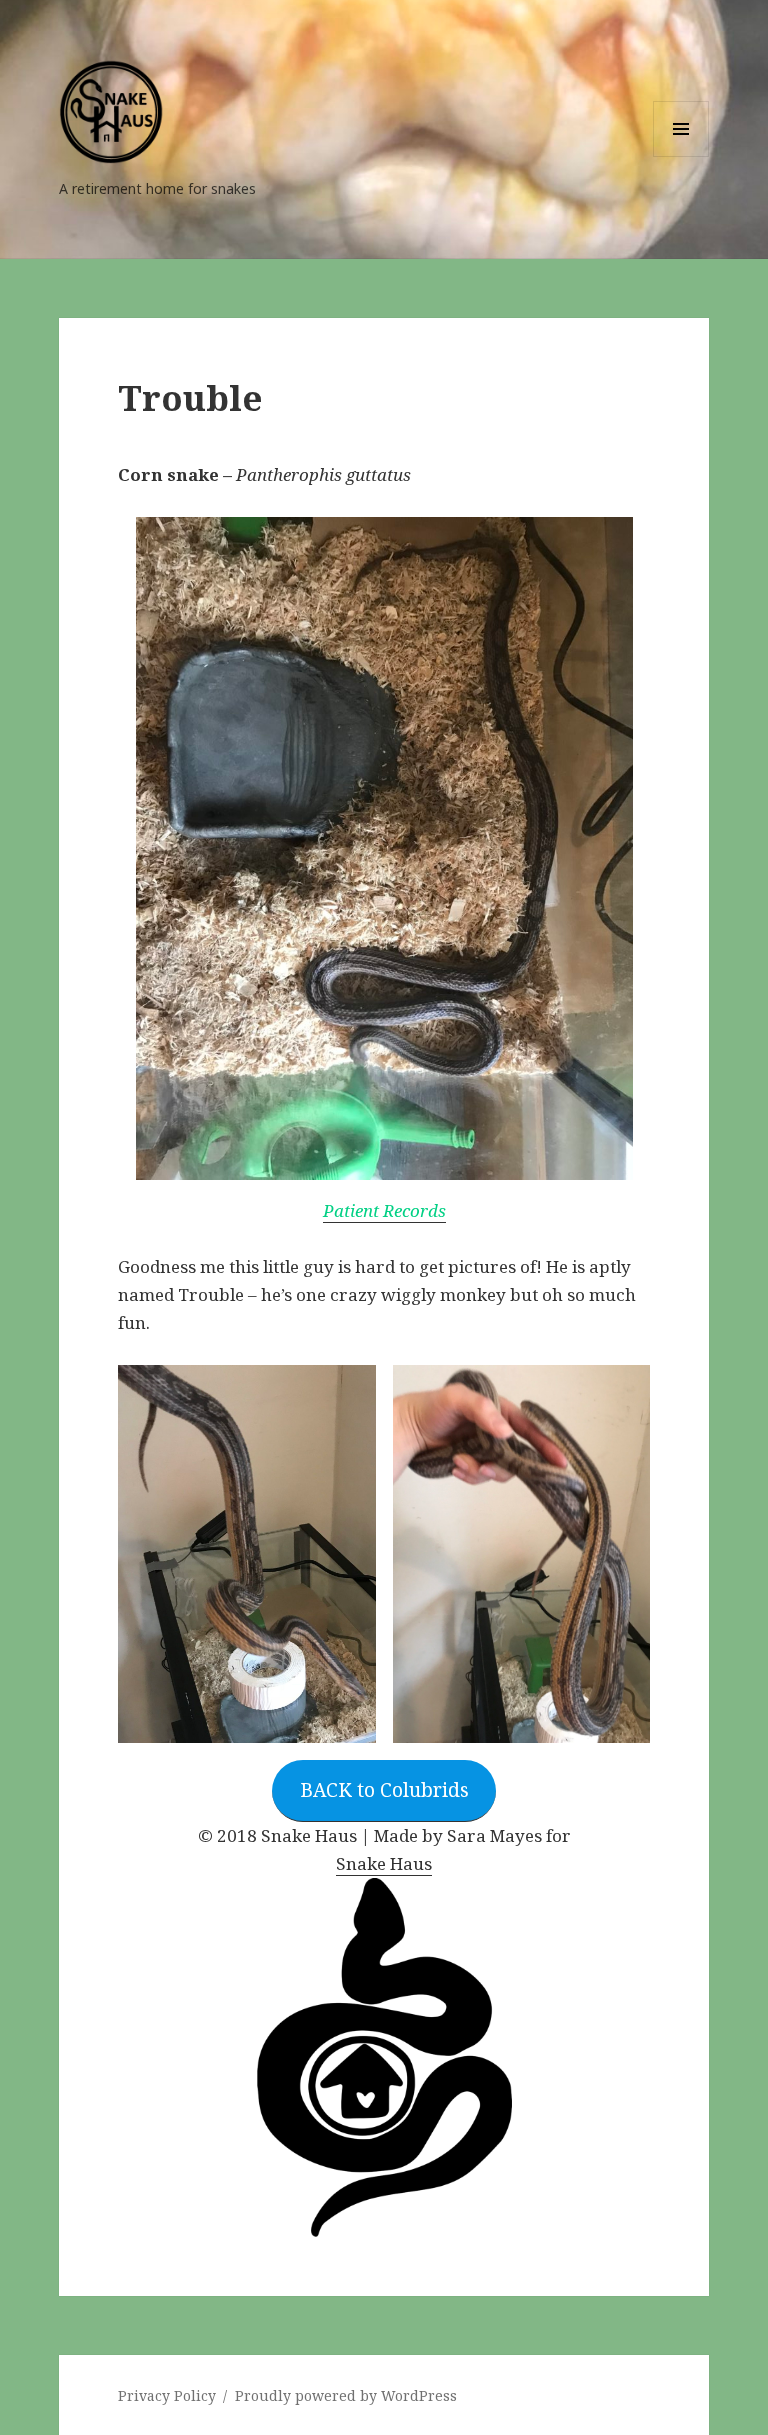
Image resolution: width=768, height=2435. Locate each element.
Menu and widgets (681, 156)
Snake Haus (384, 1863)
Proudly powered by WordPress (346, 2395)
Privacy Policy (167, 2395)
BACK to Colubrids (384, 1790)
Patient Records (384, 1210)
